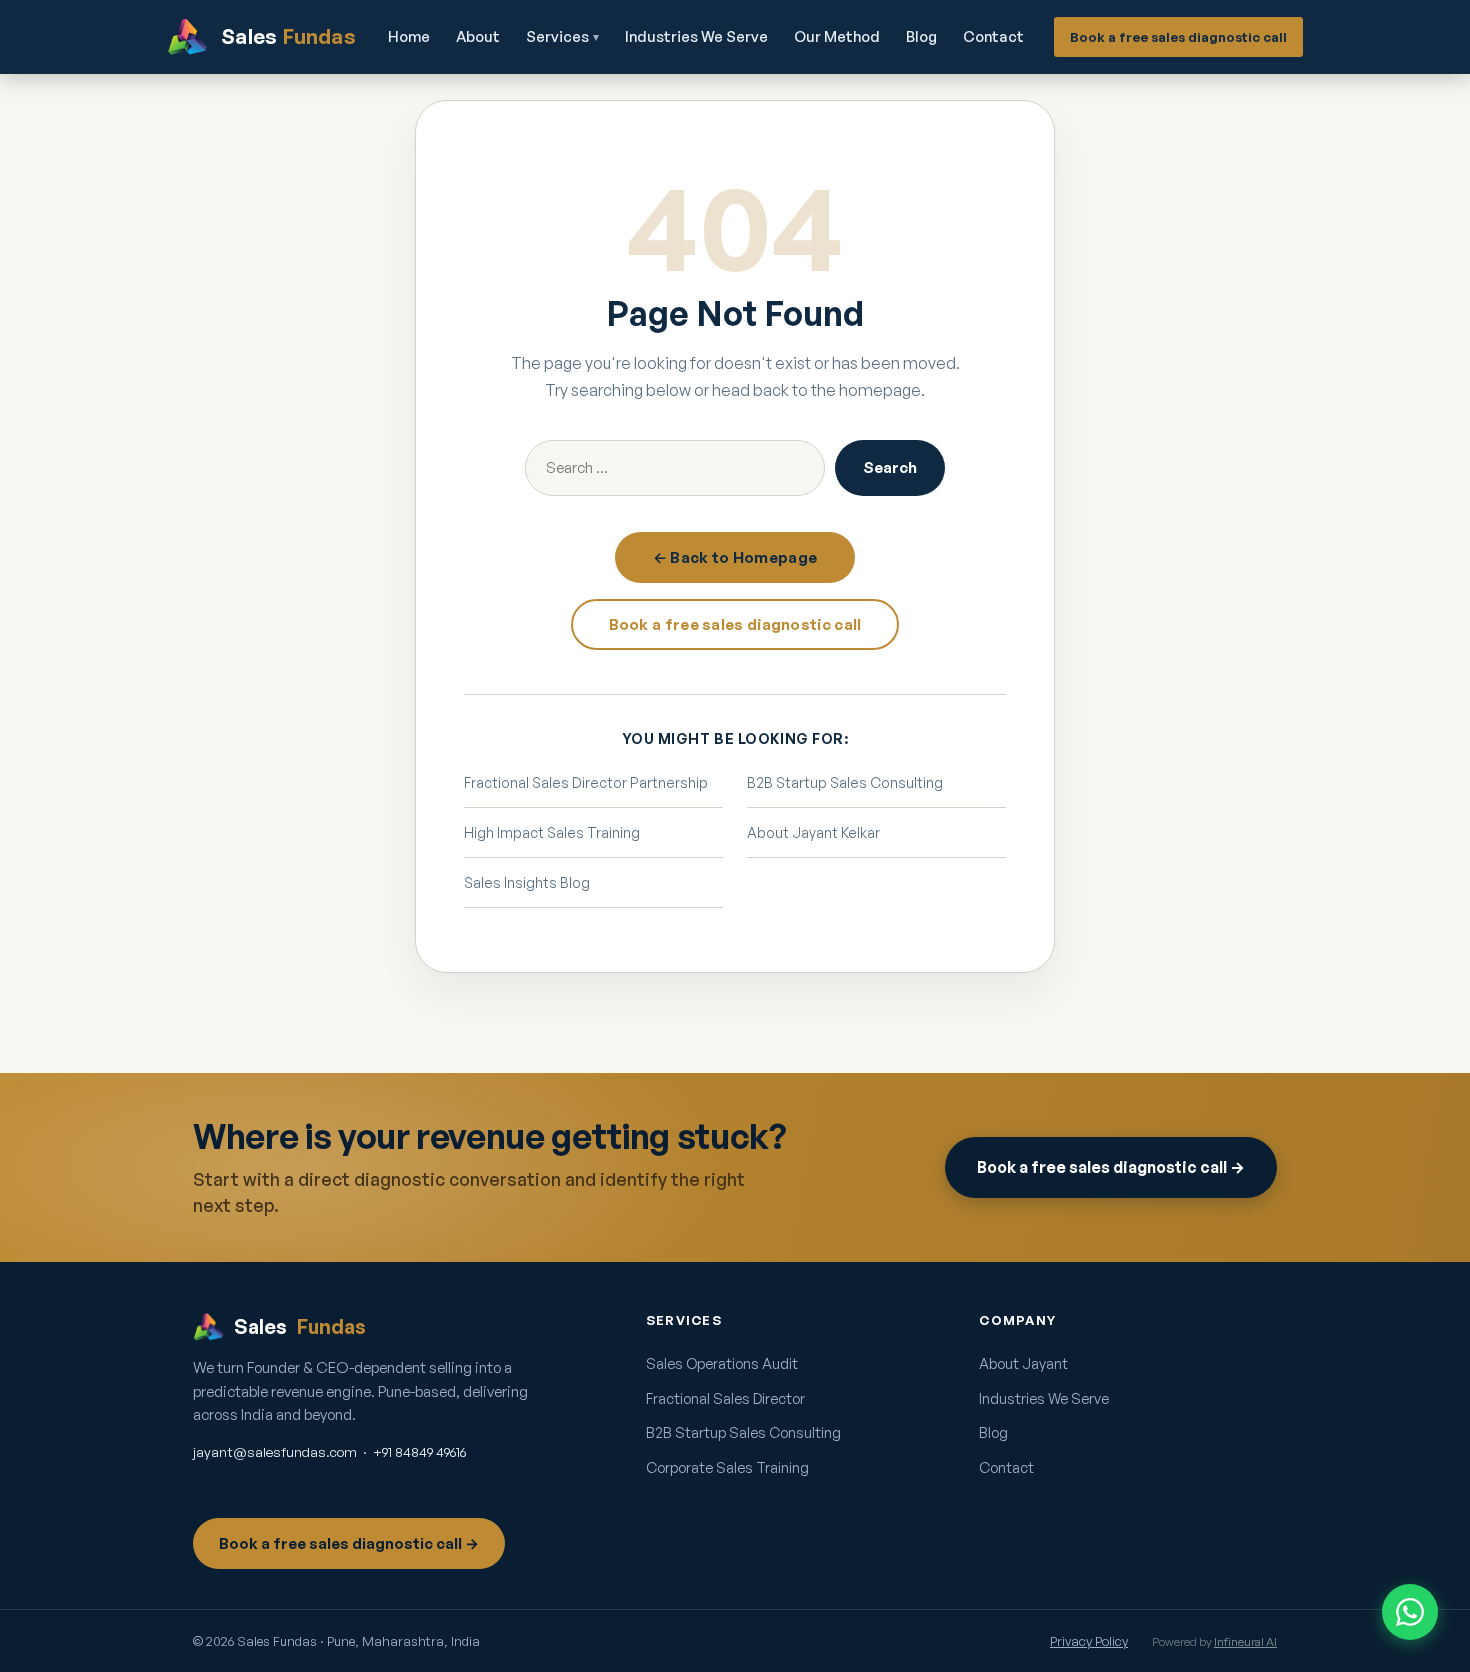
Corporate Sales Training (727, 1467)
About (478, 36)
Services (562, 36)
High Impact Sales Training (552, 832)
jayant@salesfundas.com (275, 1451)
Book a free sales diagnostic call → (1111, 1167)
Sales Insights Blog (527, 882)
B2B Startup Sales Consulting (845, 782)
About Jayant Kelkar (813, 832)
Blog (921, 36)
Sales (300, 1326)
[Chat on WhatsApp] (1410, 1612)
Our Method (837, 36)
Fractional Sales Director (725, 1398)
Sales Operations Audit (722, 1363)
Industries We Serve (696, 36)
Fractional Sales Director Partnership (586, 782)
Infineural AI (1245, 1641)
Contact (993, 36)
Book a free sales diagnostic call (1178, 37)
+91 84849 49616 (419, 1451)
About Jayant (1023, 1363)
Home (409, 36)
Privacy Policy (1089, 1641)
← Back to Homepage (735, 557)
